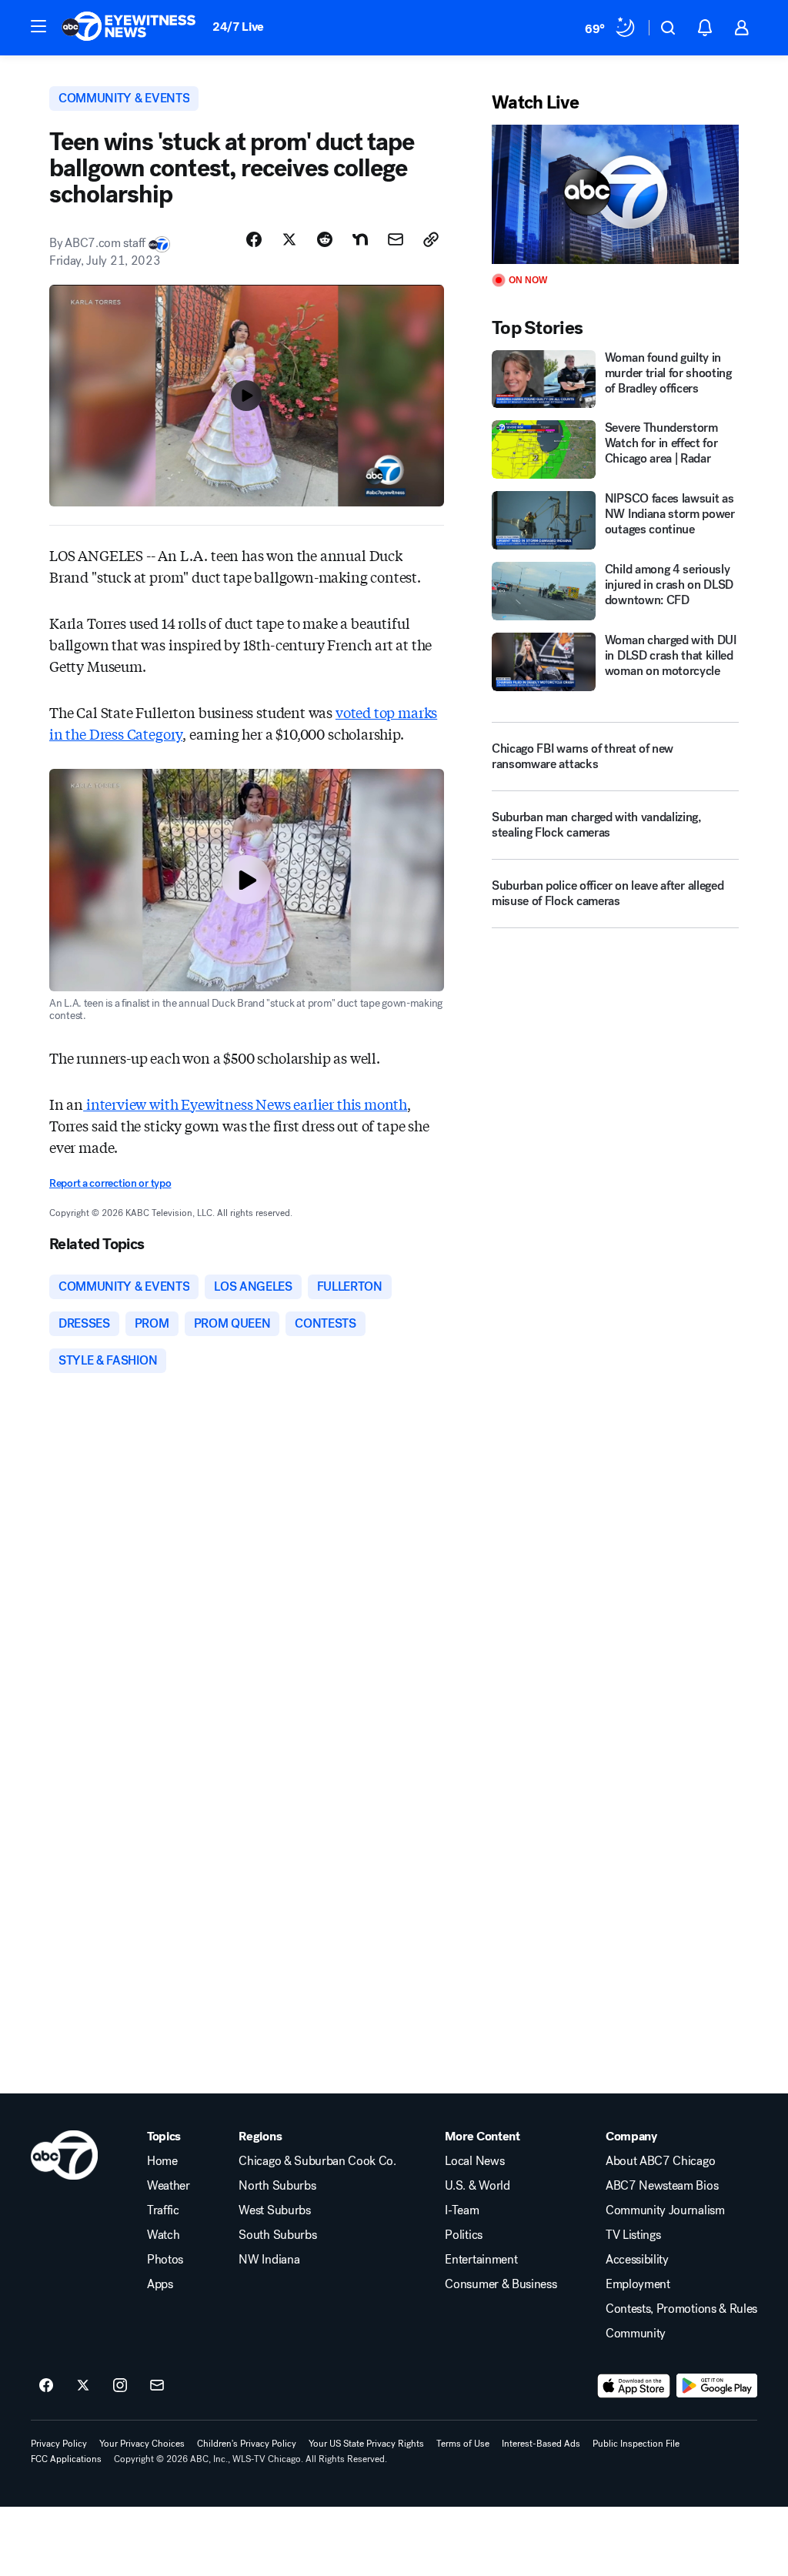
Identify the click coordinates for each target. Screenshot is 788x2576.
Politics (463, 2235)
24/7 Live (238, 27)
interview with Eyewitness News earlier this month (245, 1104)
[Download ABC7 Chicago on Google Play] (717, 2386)
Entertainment (481, 2260)
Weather (169, 2186)
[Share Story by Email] (396, 239)
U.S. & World (477, 2186)
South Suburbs (277, 2235)
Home (162, 2161)
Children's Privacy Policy (247, 2444)
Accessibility (637, 2260)
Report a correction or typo (110, 1183)
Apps (160, 2284)
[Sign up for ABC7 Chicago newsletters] (157, 2386)
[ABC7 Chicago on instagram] (120, 2386)
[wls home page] (64, 2155)
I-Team (462, 2210)
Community (636, 2334)
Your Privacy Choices (142, 2444)
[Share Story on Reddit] (325, 239)
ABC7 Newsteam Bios (662, 2186)
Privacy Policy (59, 2444)
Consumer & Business (501, 2284)
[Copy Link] (431, 239)
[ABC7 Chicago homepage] (129, 28)
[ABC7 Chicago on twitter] (83, 2386)
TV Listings (633, 2235)
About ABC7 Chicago (660, 2161)
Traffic (163, 2210)
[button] (38, 26)
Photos (165, 2260)
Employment (638, 2284)
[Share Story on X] (289, 239)
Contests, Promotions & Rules (681, 2309)
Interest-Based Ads (541, 2444)
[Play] (615, 194)
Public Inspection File (636, 2444)
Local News (474, 2161)
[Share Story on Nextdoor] (360, 239)
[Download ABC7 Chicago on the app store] (634, 2386)
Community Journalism (665, 2210)
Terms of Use (463, 2444)
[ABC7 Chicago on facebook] (46, 2386)
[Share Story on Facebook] (254, 239)
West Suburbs (274, 2210)
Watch (163, 2235)
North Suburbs (277, 2186)
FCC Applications (66, 2459)
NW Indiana (269, 2260)
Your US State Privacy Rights (366, 2444)
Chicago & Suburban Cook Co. (317, 2161)
